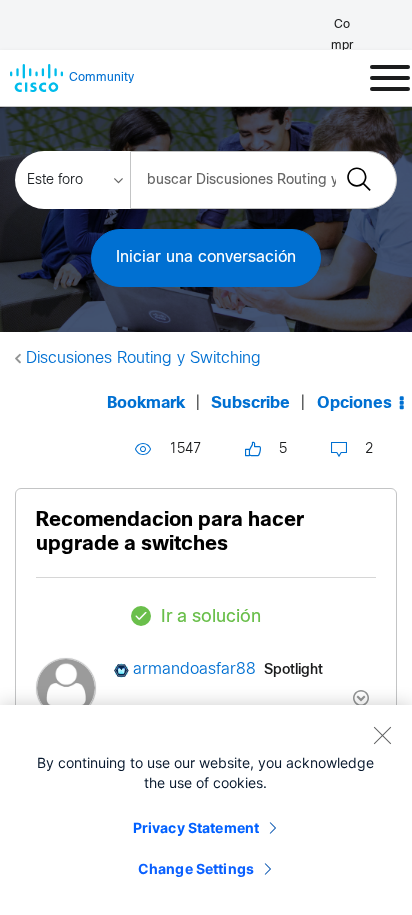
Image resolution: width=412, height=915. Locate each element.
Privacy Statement (196, 827)
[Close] (382, 735)
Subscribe (250, 403)
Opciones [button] (354, 403)
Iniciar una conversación (206, 257)
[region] (206, 810)
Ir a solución (211, 617)
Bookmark (146, 403)
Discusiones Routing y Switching (143, 358)
